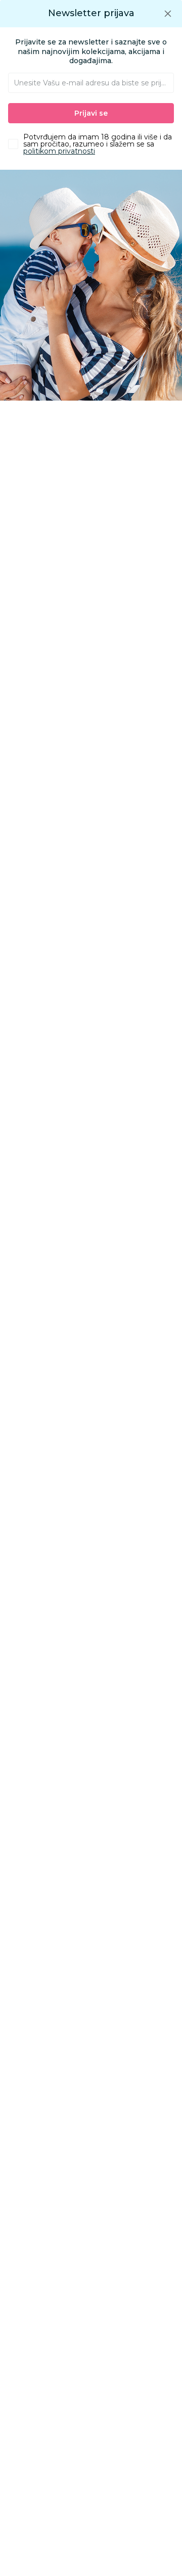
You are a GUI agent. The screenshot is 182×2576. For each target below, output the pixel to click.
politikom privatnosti (59, 151)
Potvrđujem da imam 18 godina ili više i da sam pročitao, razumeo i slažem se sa (98, 144)
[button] (168, 13)
